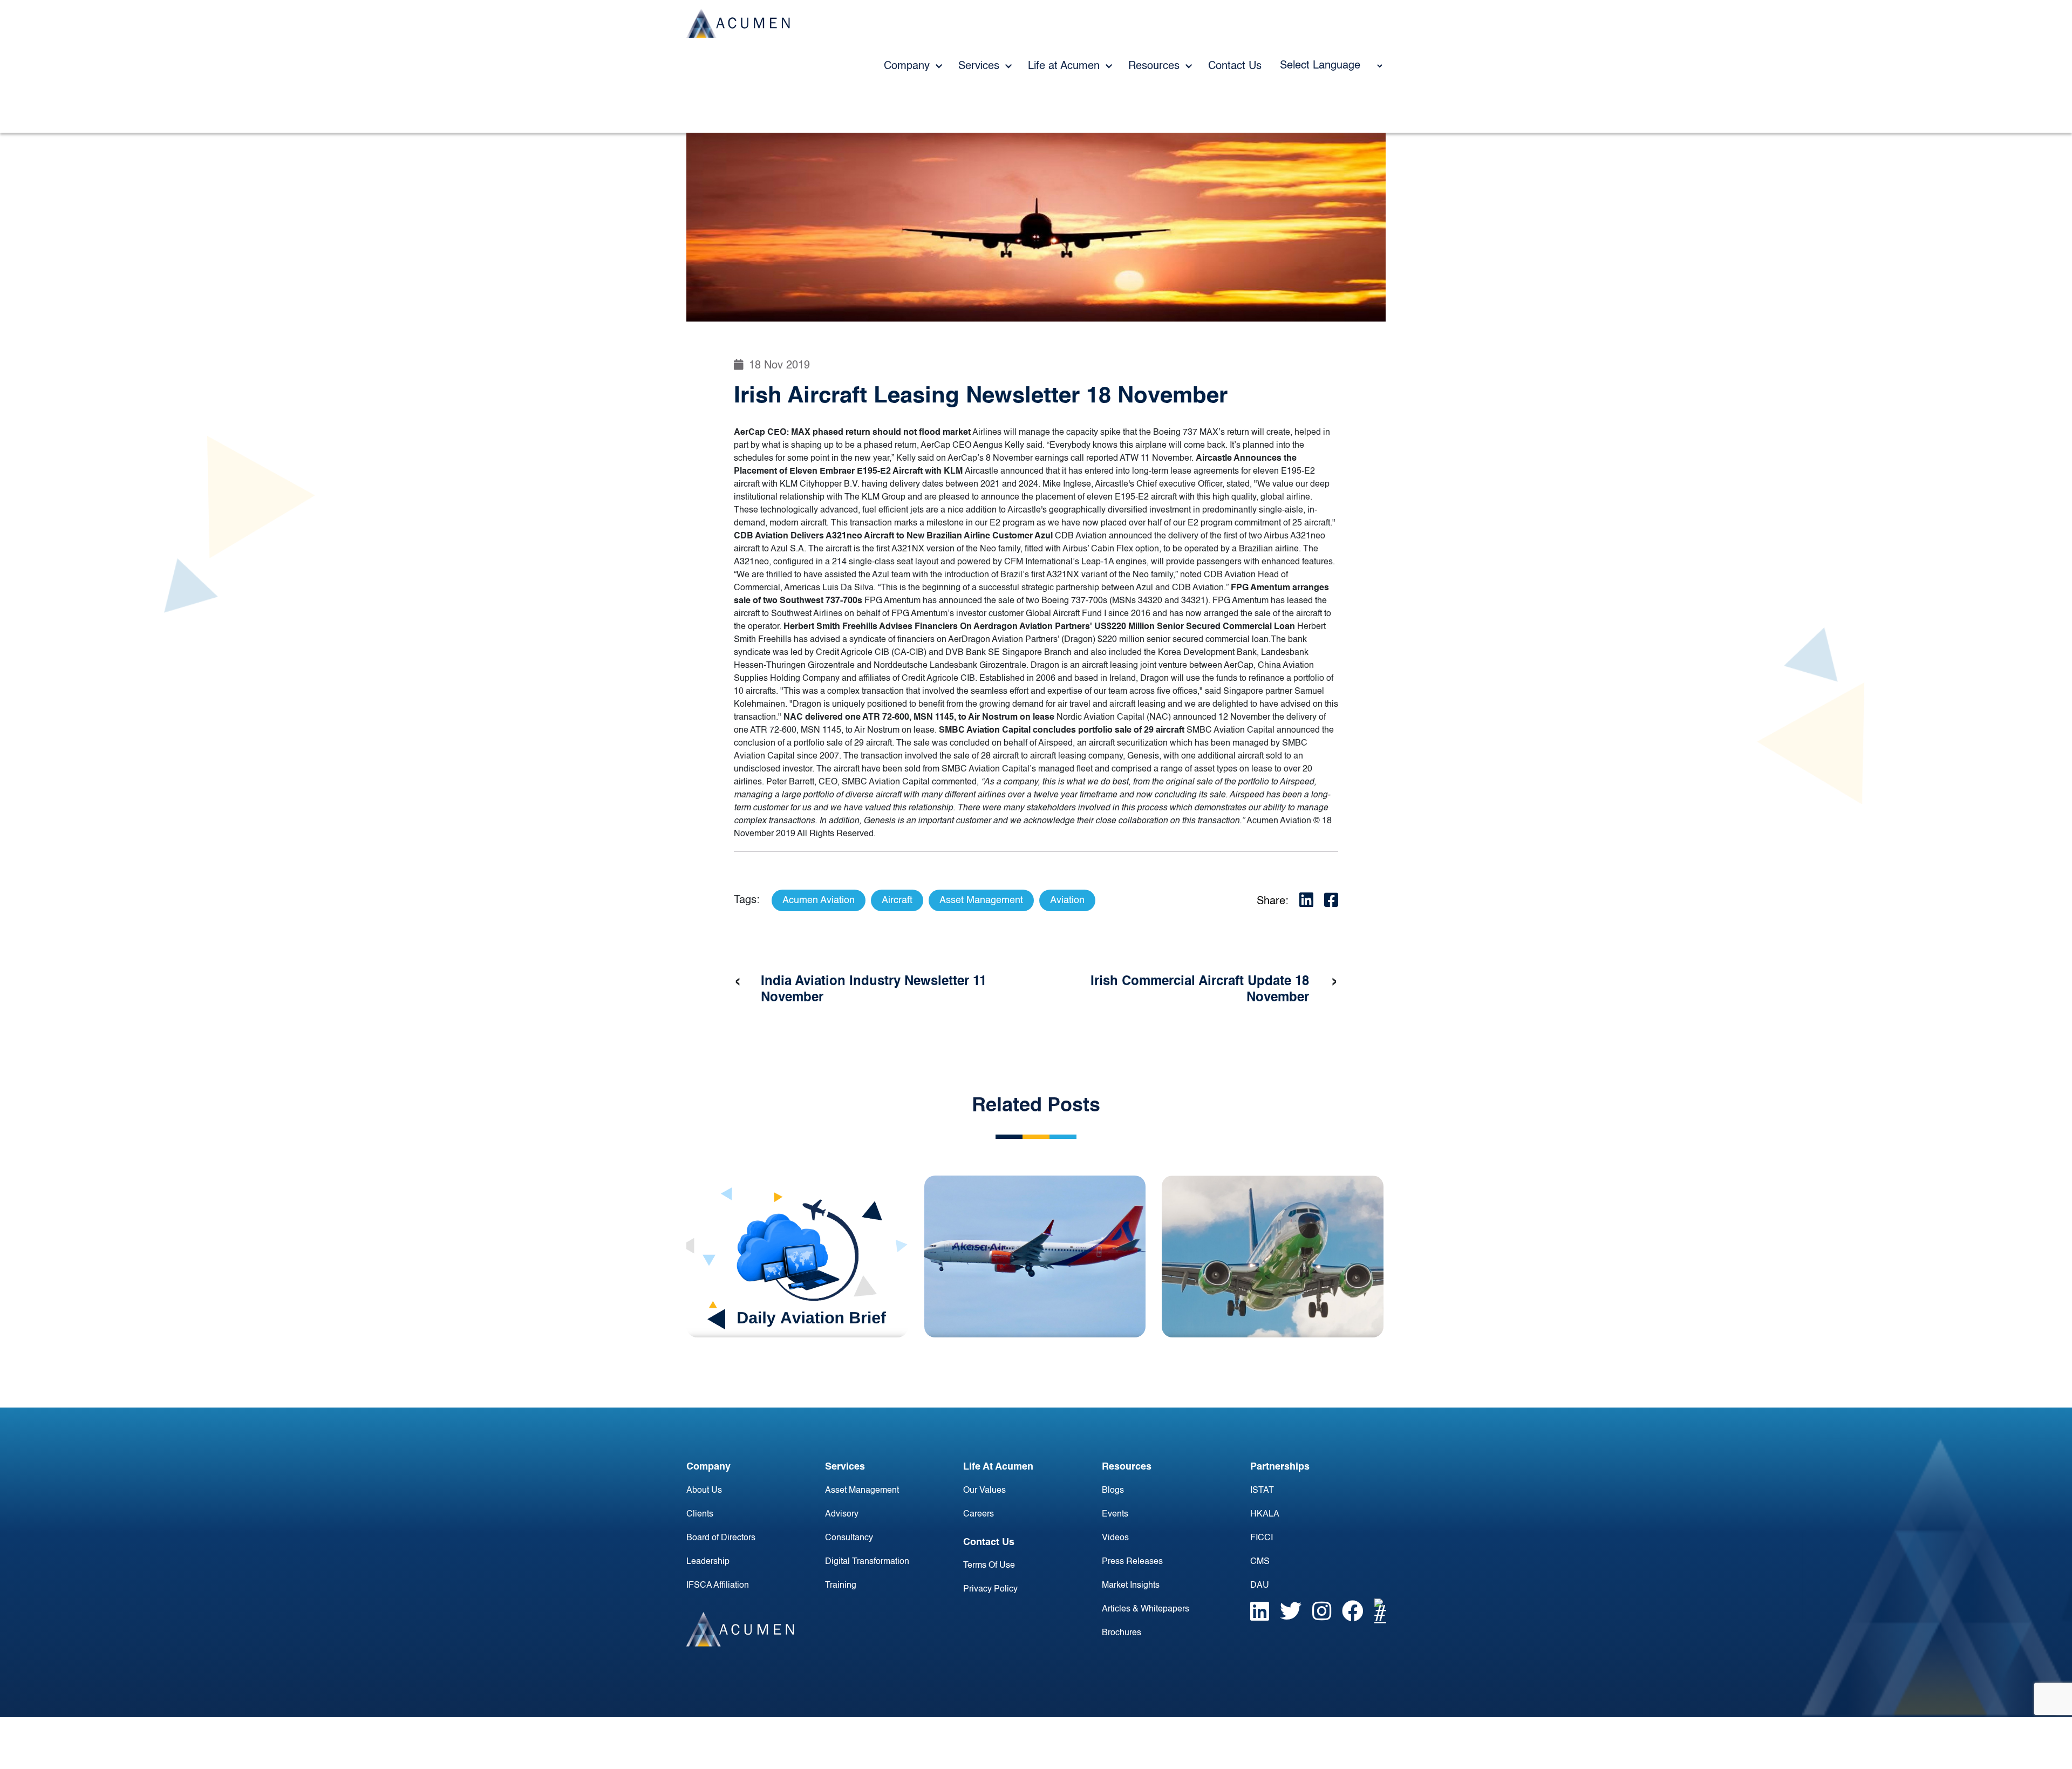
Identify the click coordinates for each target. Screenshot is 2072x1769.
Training (841, 1586)
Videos (1115, 1538)
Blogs (1113, 1491)
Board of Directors (721, 1538)
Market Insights (1131, 1586)
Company (908, 66)
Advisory (842, 1514)
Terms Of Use (989, 1566)
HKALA (1265, 1514)
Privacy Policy (990, 1589)
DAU (1260, 1586)
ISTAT (1262, 1491)
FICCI (1262, 1538)
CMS (1260, 1562)
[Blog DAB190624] (797, 1256)
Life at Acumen (1065, 66)
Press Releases (1132, 1562)
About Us (704, 1491)
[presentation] (738, 982)
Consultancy (849, 1538)
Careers (979, 1514)
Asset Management (862, 1491)
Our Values (984, 1491)
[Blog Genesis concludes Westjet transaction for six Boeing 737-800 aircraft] (1273, 1256)
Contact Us (1235, 66)
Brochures (1122, 1633)
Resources (1156, 66)
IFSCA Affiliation (718, 1586)
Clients (700, 1514)
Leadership (708, 1562)
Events (1115, 1514)
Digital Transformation (867, 1562)
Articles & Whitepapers (1146, 1609)
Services (980, 66)
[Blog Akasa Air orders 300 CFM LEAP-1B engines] (1035, 1256)
